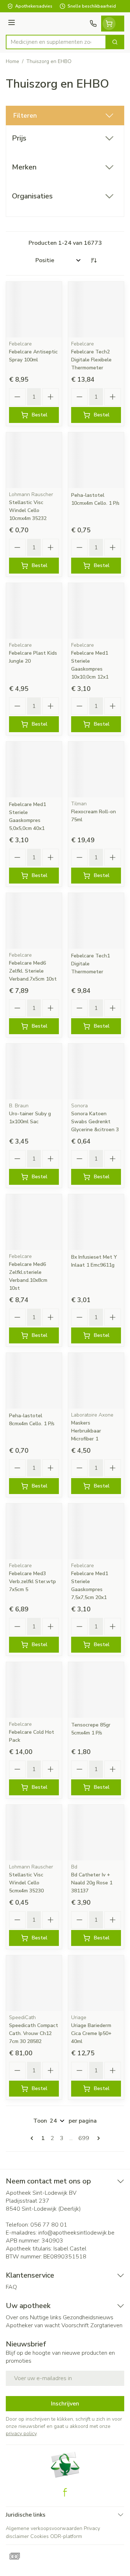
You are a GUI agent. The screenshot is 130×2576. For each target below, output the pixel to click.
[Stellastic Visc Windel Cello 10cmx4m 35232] (34, 460)
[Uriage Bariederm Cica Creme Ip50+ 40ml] (96, 1983)
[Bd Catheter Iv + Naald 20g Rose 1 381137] (96, 1833)
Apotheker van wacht (33, 2325)
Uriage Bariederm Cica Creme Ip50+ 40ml (91, 2033)
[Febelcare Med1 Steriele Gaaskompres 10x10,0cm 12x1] (96, 611)
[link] (33, 2138)
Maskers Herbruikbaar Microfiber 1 (86, 1431)
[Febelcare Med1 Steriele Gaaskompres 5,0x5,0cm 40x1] (34, 769)
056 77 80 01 (49, 2225)
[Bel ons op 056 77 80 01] (93, 24)
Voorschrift (75, 2325)
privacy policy (21, 2434)
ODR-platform (66, 2536)
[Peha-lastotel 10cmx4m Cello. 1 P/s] (96, 460)
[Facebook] (65, 2492)
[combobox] (56, 42)
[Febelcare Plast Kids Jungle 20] (34, 611)
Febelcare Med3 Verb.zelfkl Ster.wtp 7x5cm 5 (32, 1581)
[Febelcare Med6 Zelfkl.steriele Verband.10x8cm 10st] (34, 1222)
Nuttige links (46, 2317)
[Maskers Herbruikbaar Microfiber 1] (96, 1381)
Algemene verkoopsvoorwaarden (44, 2528)
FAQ (11, 2287)
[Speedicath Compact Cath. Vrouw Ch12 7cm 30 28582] (34, 1983)
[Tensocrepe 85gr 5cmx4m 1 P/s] (96, 1690)
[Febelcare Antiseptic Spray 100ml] (34, 310)
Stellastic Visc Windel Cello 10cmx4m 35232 (28, 510)
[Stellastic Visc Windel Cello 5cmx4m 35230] (34, 1833)
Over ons (17, 2317)
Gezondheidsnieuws (88, 2317)
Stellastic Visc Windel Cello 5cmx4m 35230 (26, 1883)
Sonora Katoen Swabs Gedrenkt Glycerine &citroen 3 (95, 1122)
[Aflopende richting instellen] (94, 260)
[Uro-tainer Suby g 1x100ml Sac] (34, 1071)
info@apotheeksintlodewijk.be (76, 2233)
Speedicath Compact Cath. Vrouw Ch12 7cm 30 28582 (34, 2033)
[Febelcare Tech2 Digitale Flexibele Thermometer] (96, 310)
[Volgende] (97, 2138)
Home (12, 61)
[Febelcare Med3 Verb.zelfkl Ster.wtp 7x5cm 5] (34, 1531)
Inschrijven (65, 2404)
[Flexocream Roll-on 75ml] (96, 769)
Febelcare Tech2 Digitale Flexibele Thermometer (91, 360)
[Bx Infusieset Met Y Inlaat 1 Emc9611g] (96, 1222)
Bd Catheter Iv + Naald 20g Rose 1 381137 (92, 1883)
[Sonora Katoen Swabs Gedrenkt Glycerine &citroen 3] (96, 1071)
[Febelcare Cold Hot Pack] (34, 1690)
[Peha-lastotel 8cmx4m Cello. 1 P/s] (34, 1381)
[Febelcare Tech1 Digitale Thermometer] (96, 921)
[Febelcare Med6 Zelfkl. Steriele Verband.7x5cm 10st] (34, 921)
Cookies (40, 2536)
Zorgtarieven (106, 2325)
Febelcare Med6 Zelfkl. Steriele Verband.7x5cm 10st (33, 971)
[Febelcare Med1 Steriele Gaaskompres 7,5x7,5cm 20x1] (96, 1531)
